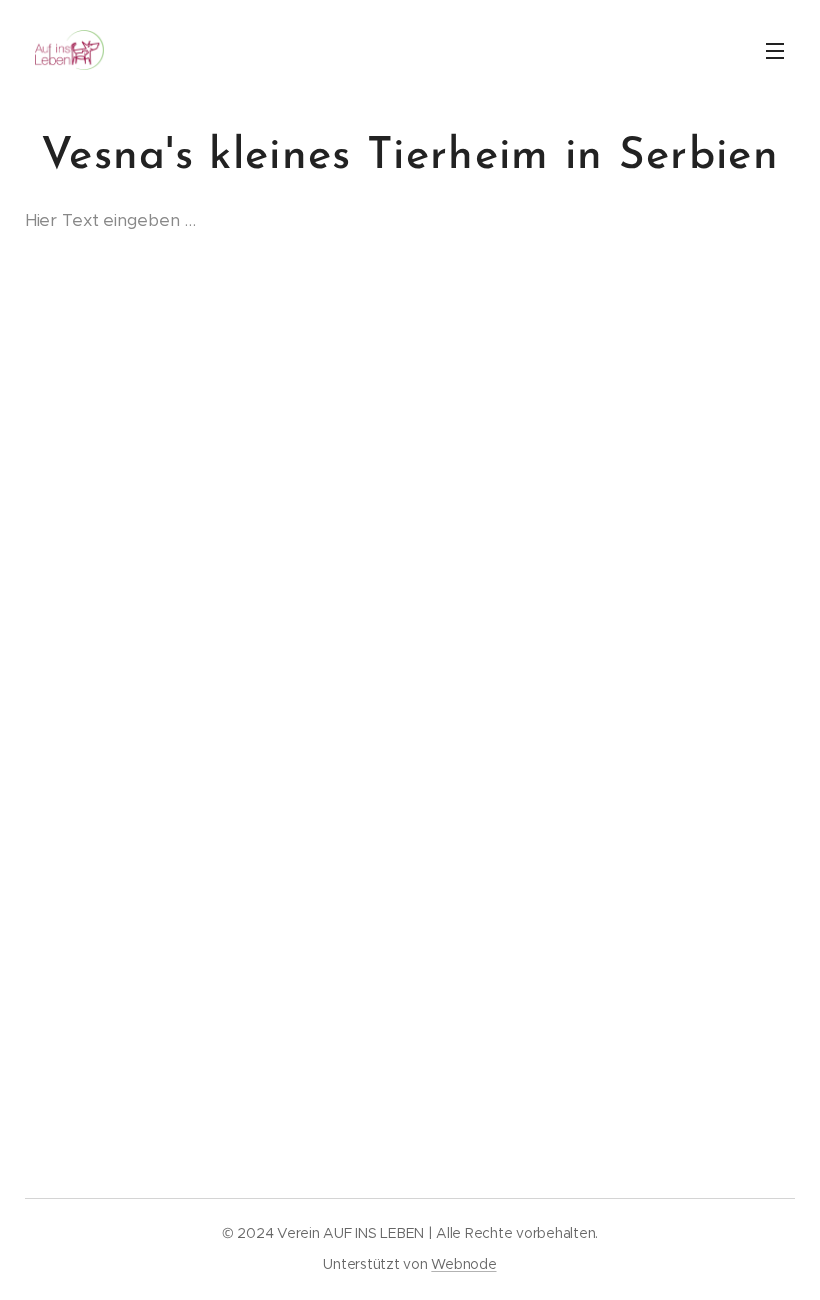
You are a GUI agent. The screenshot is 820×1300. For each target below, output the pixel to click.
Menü (775, 50)
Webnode (463, 1264)
